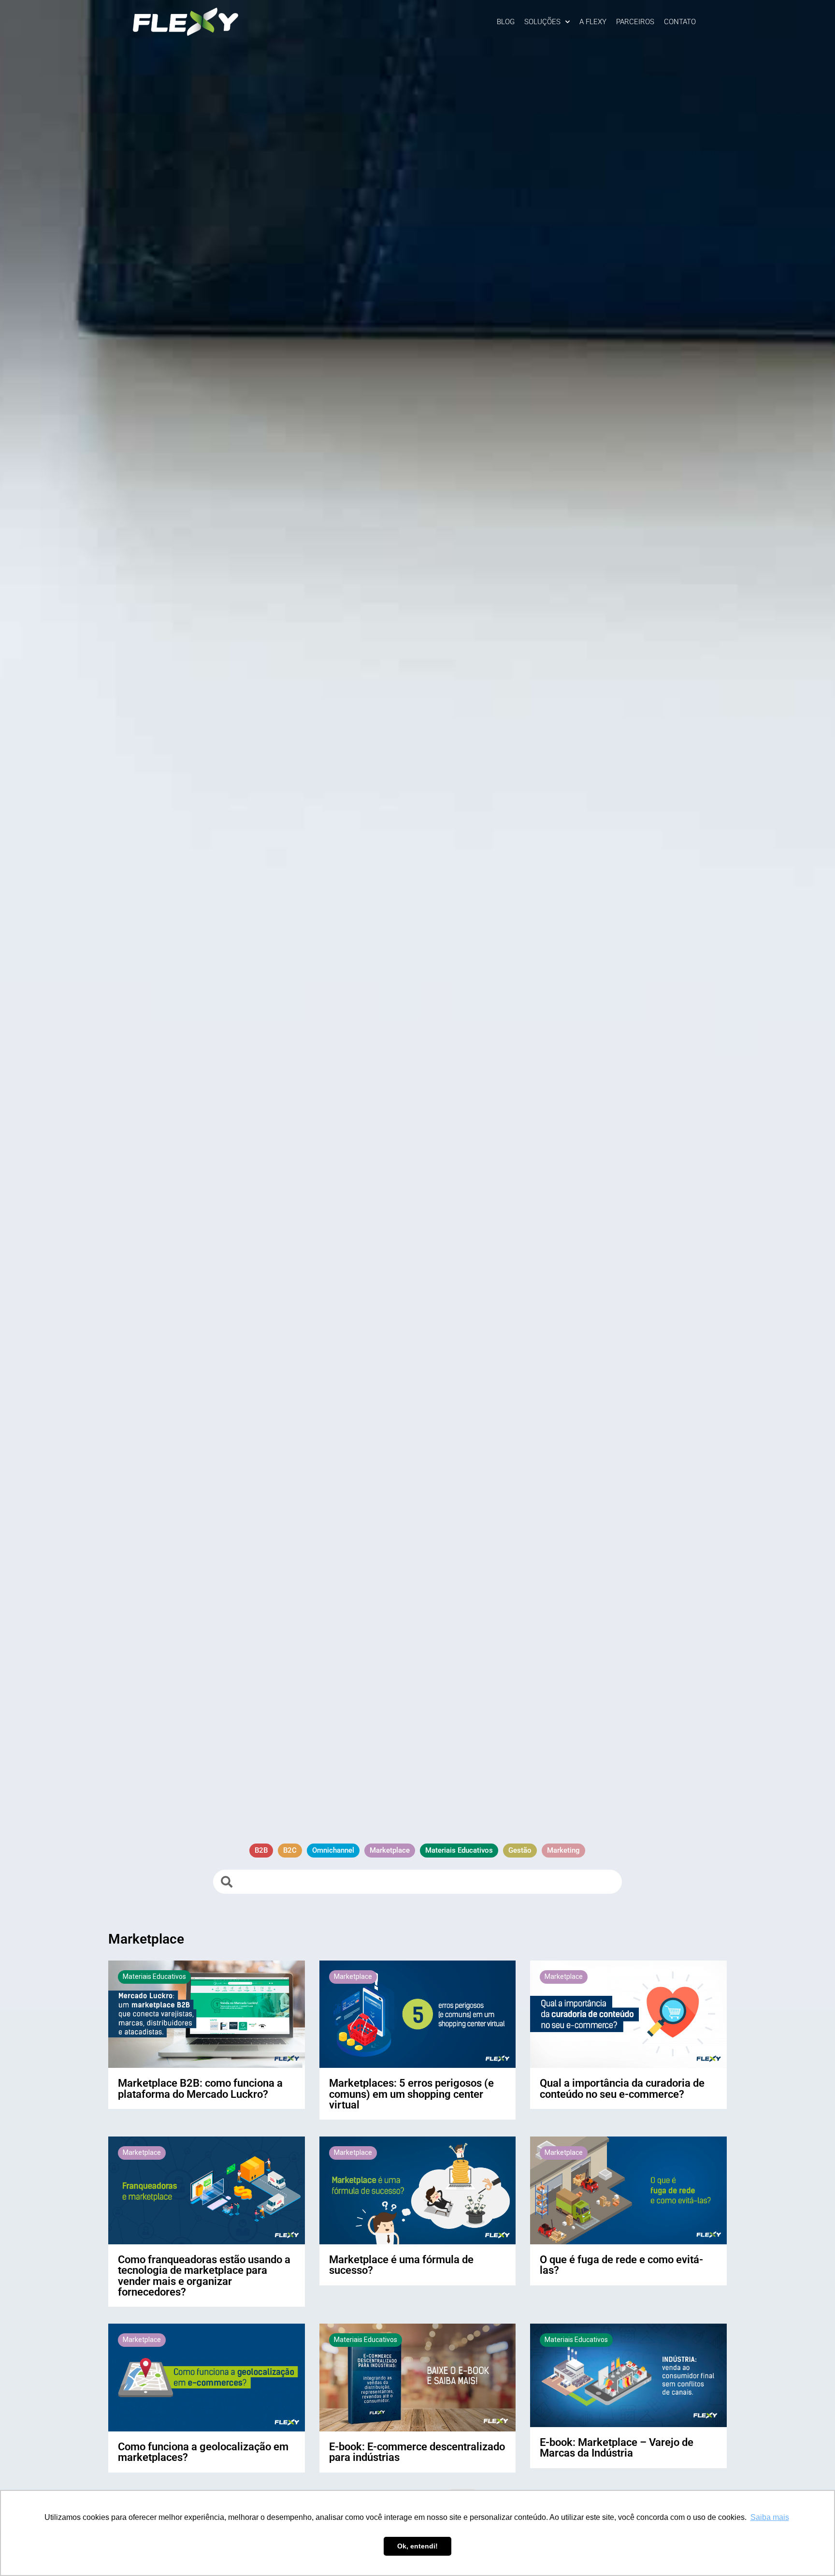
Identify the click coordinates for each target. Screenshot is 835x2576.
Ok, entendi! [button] (417, 2546)
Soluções (542, 22)
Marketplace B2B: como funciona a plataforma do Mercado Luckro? (200, 2088)
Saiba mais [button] (770, 2517)
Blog (506, 22)
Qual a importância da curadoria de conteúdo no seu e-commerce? (622, 2088)
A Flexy (593, 22)
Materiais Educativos (154, 1976)
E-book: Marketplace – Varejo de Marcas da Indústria (617, 2447)
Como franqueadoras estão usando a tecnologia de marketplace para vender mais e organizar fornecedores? (204, 2276)
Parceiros (635, 22)
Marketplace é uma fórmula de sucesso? (401, 2265)
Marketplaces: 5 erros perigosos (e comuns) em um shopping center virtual (411, 2094)
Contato (680, 22)
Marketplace (353, 1976)
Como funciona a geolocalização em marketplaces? (203, 2452)
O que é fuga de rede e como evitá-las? (621, 2265)
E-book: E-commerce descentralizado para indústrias (417, 2452)
